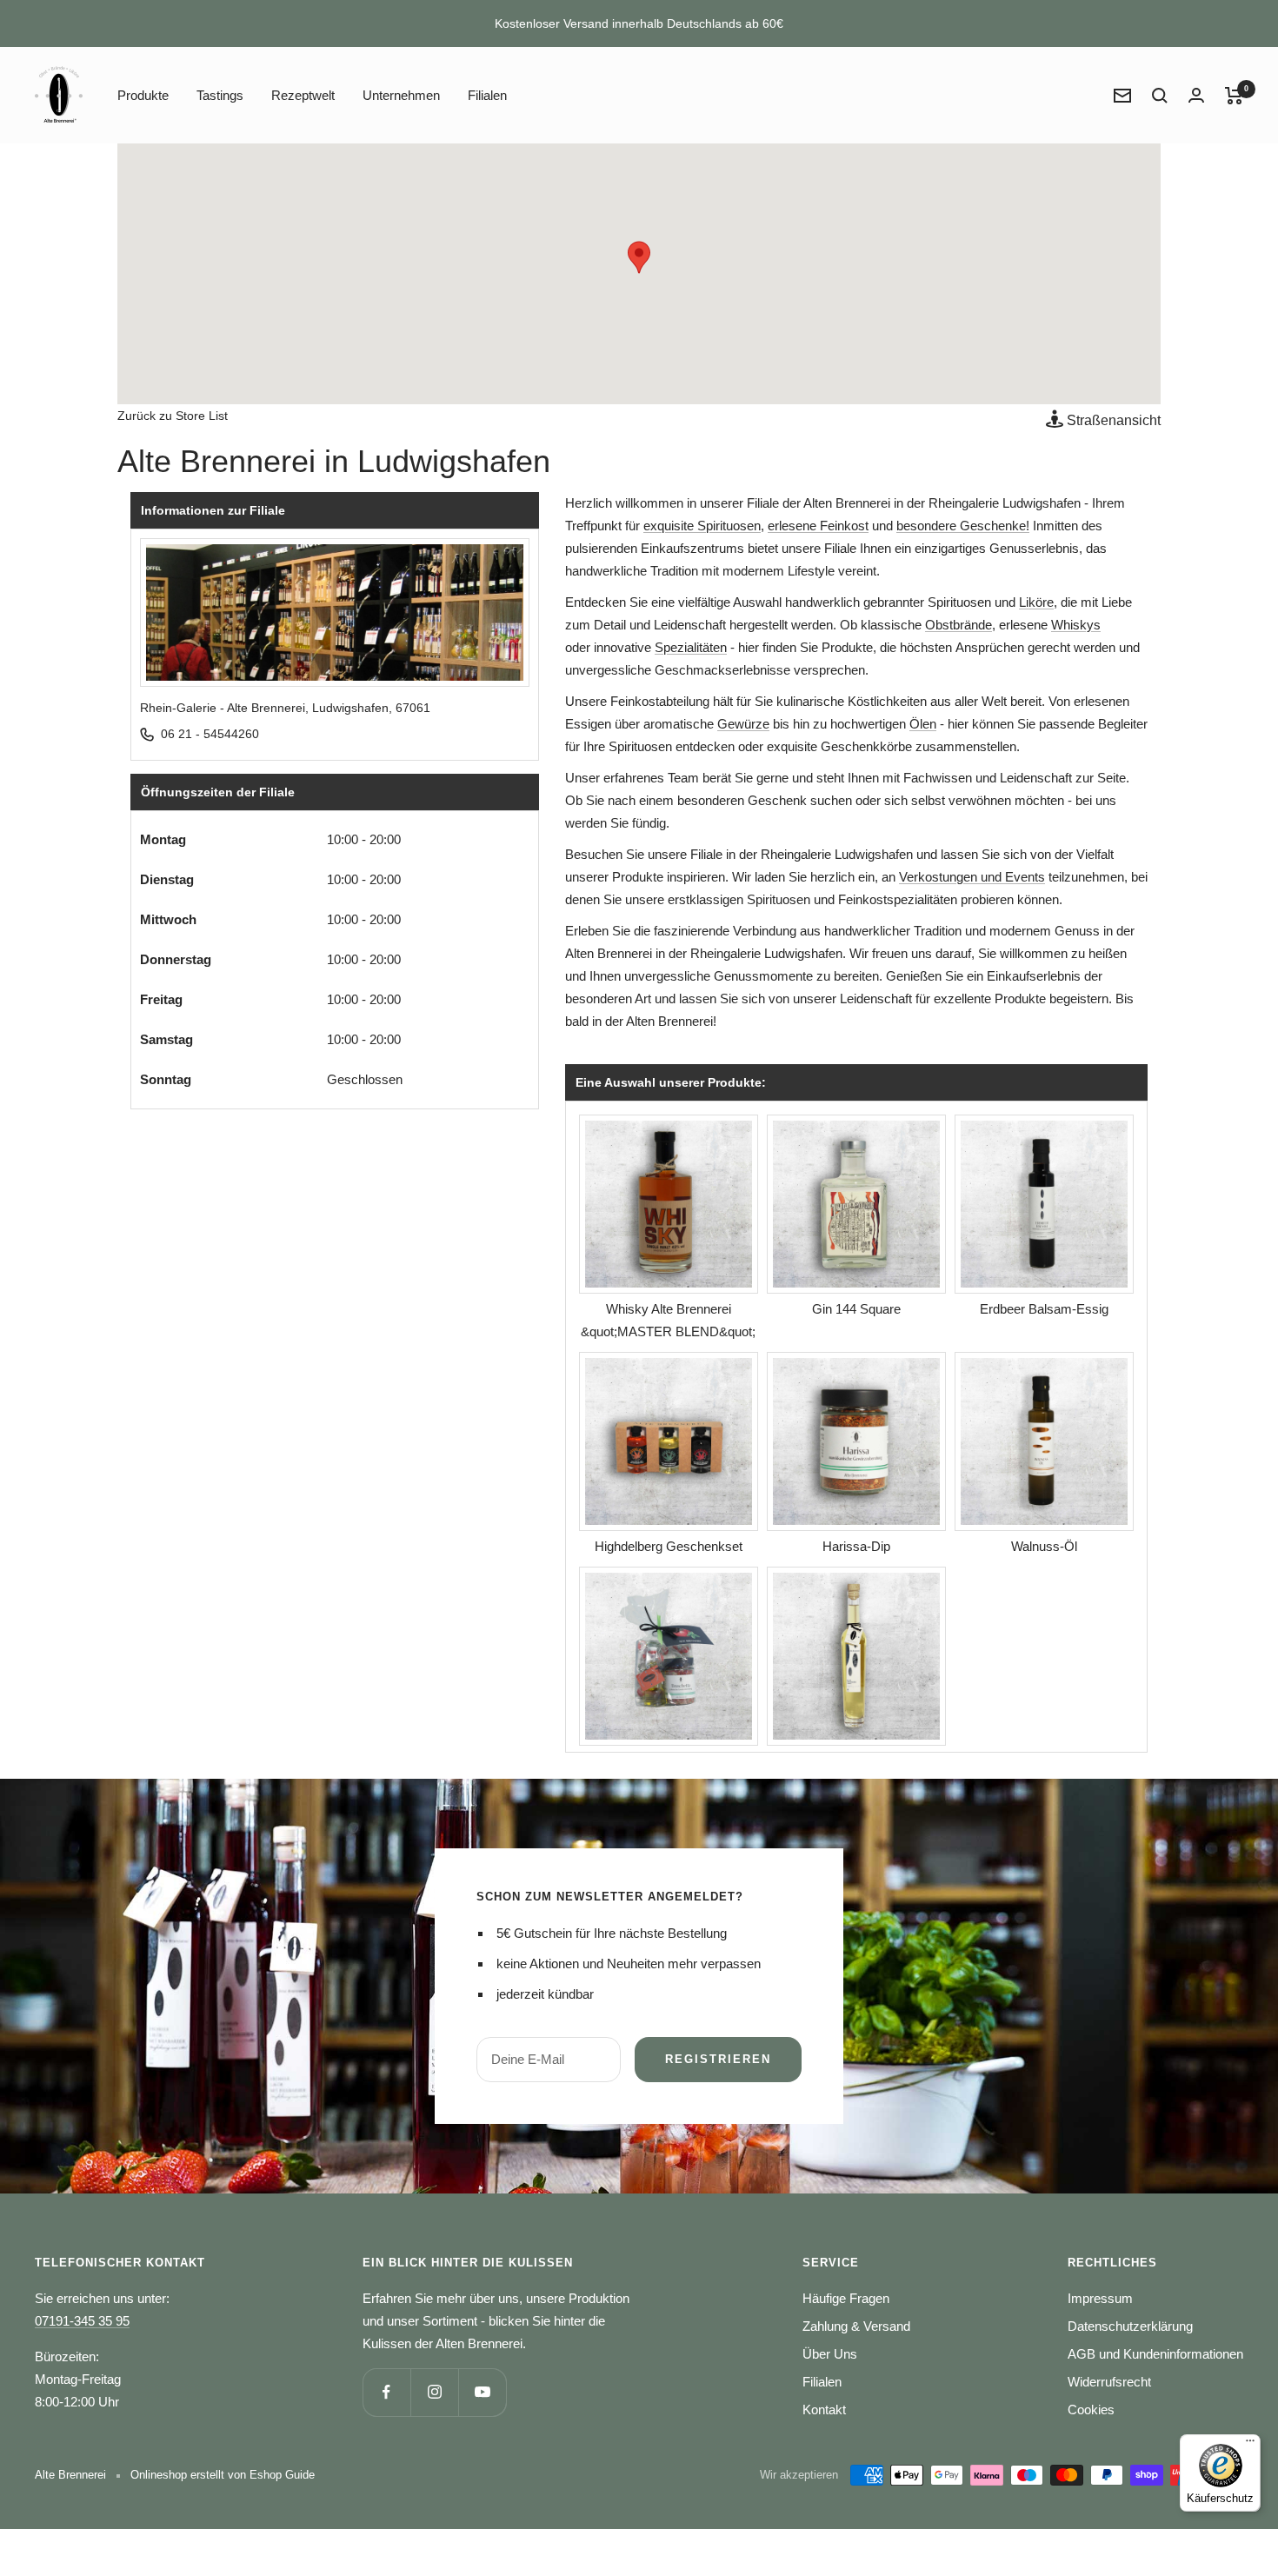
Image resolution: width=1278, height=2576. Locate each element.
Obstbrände (958, 625)
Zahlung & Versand (856, 2326)
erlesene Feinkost (818, 526)
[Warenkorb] (1234, 96)
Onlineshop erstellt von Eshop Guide (223, 2475)
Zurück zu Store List (173, 416)
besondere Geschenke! (963, 526)
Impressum (1100, 2298)
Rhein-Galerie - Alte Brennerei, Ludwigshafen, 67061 (285, 708)
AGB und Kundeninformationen (1155, 2354)
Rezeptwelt (303, 95)
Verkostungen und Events (972, 877)
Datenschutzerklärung (1130, 2326)
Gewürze (743, 724)
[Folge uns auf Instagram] (434, 2392)
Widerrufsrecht (1109, 2382)
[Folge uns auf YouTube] (482, 2392)
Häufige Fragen (846, 2298)
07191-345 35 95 (82, 2321)
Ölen (923, 724)
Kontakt (824, 2410)
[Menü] (1250, 2445)
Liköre (1036, 602)
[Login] (1196, 95)
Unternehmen (401, 95)
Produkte (143, 95)
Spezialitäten (691, 647)
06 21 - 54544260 (210, 734)
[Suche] (1160, 96)
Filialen (487, 95)
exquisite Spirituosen (702, 526)
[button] (639, 257)
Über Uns (830, 2354)
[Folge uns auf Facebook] (386, 2392)
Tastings (220, 95)
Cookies (1091, 2410)
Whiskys (1076, 625)
